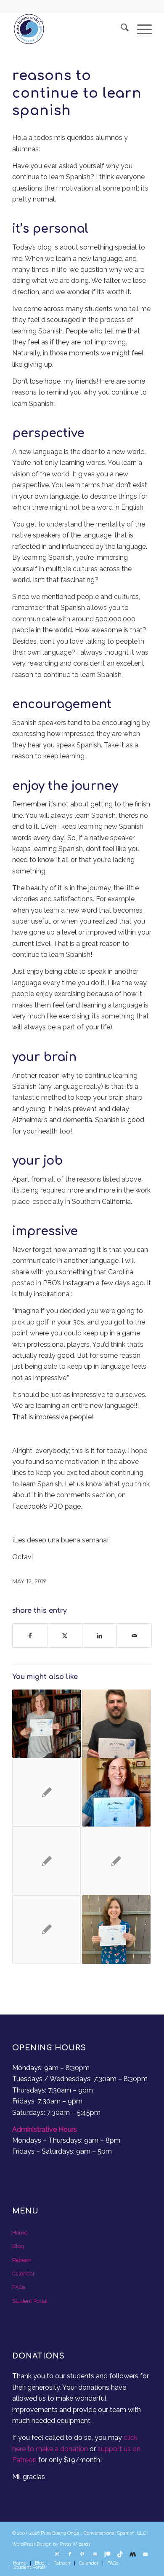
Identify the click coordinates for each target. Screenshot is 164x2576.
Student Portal (30, 2301)
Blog (18, 2246)
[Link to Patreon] (108, 2555)
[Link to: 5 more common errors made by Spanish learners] (46, 1792)
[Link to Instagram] (57, 2555)
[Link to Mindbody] (133, 2555)
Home (20, 2233)
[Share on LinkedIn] (99, 1636)
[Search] (120, 29)
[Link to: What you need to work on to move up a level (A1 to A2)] (116, 1861)
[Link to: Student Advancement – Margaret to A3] (46, 1724)
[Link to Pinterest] (82, 2555)
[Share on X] (65, 1636)
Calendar (24, 2274)
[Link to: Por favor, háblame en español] (46, 1861)
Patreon (22, 2260)
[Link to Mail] (95, 2555)
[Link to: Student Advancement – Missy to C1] (116, 1930)
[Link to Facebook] (70, 2555)
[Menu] (140, 29)
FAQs (19, 2287)
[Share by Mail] (134, 1636)
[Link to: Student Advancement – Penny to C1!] (116, 1792)
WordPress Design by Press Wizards (51, 2544)
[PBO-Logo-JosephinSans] (68, 29)
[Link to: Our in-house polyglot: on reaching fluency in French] (46, 1930)
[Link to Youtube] (145, 2555)
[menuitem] (120, 29)
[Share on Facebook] (30, 1636)
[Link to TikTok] (120, 2555)
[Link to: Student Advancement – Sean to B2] (116, 1724)
